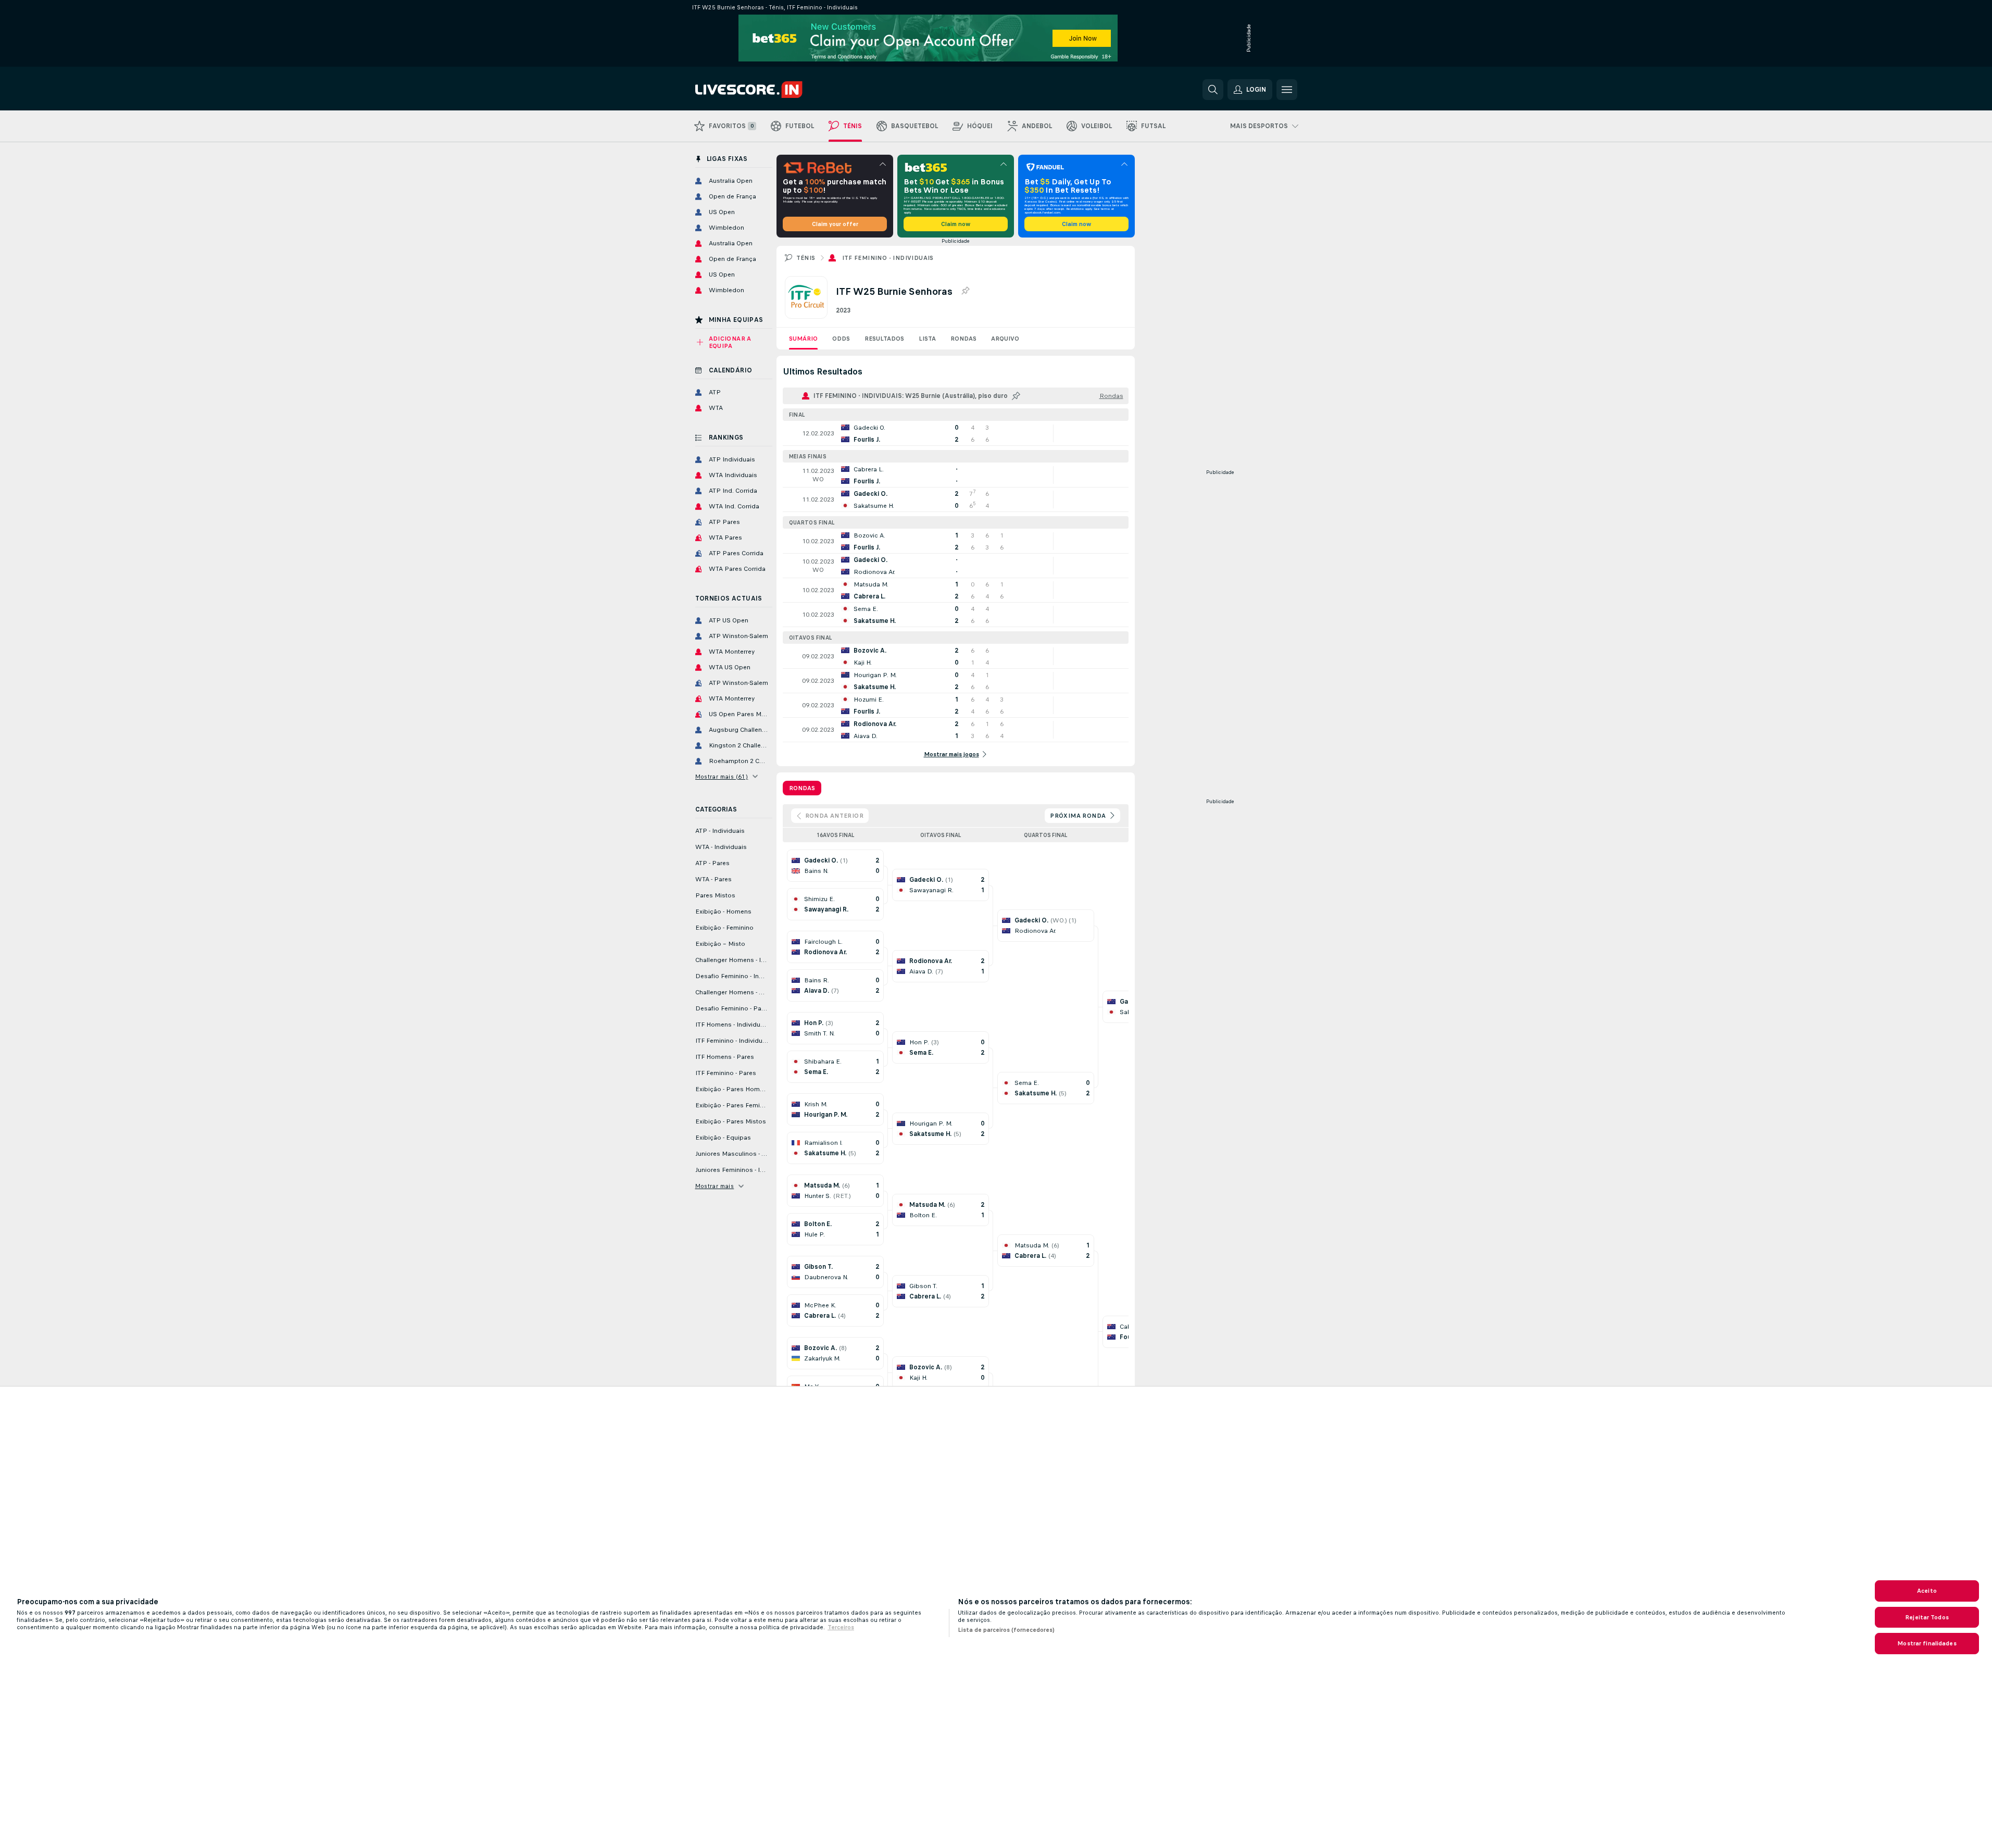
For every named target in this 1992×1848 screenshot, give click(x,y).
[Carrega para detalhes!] (956, 433)
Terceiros (841, 1627)
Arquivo (1005, 339)
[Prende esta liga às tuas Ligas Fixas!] (965, 291)
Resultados (884, 339)
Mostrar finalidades (1927, 1643)
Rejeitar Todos (1927, 1617)
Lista (927, 339)
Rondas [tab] (802, 788)
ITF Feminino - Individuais (888, 258)
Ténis (806, 258)
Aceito (1927, 1591)
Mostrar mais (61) (722, 777)
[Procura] (1213, 90)
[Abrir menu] (1287, 90)
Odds (841, 339)
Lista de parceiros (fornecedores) (1006, 1630)
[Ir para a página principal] (767, 90)
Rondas (963, 339)
